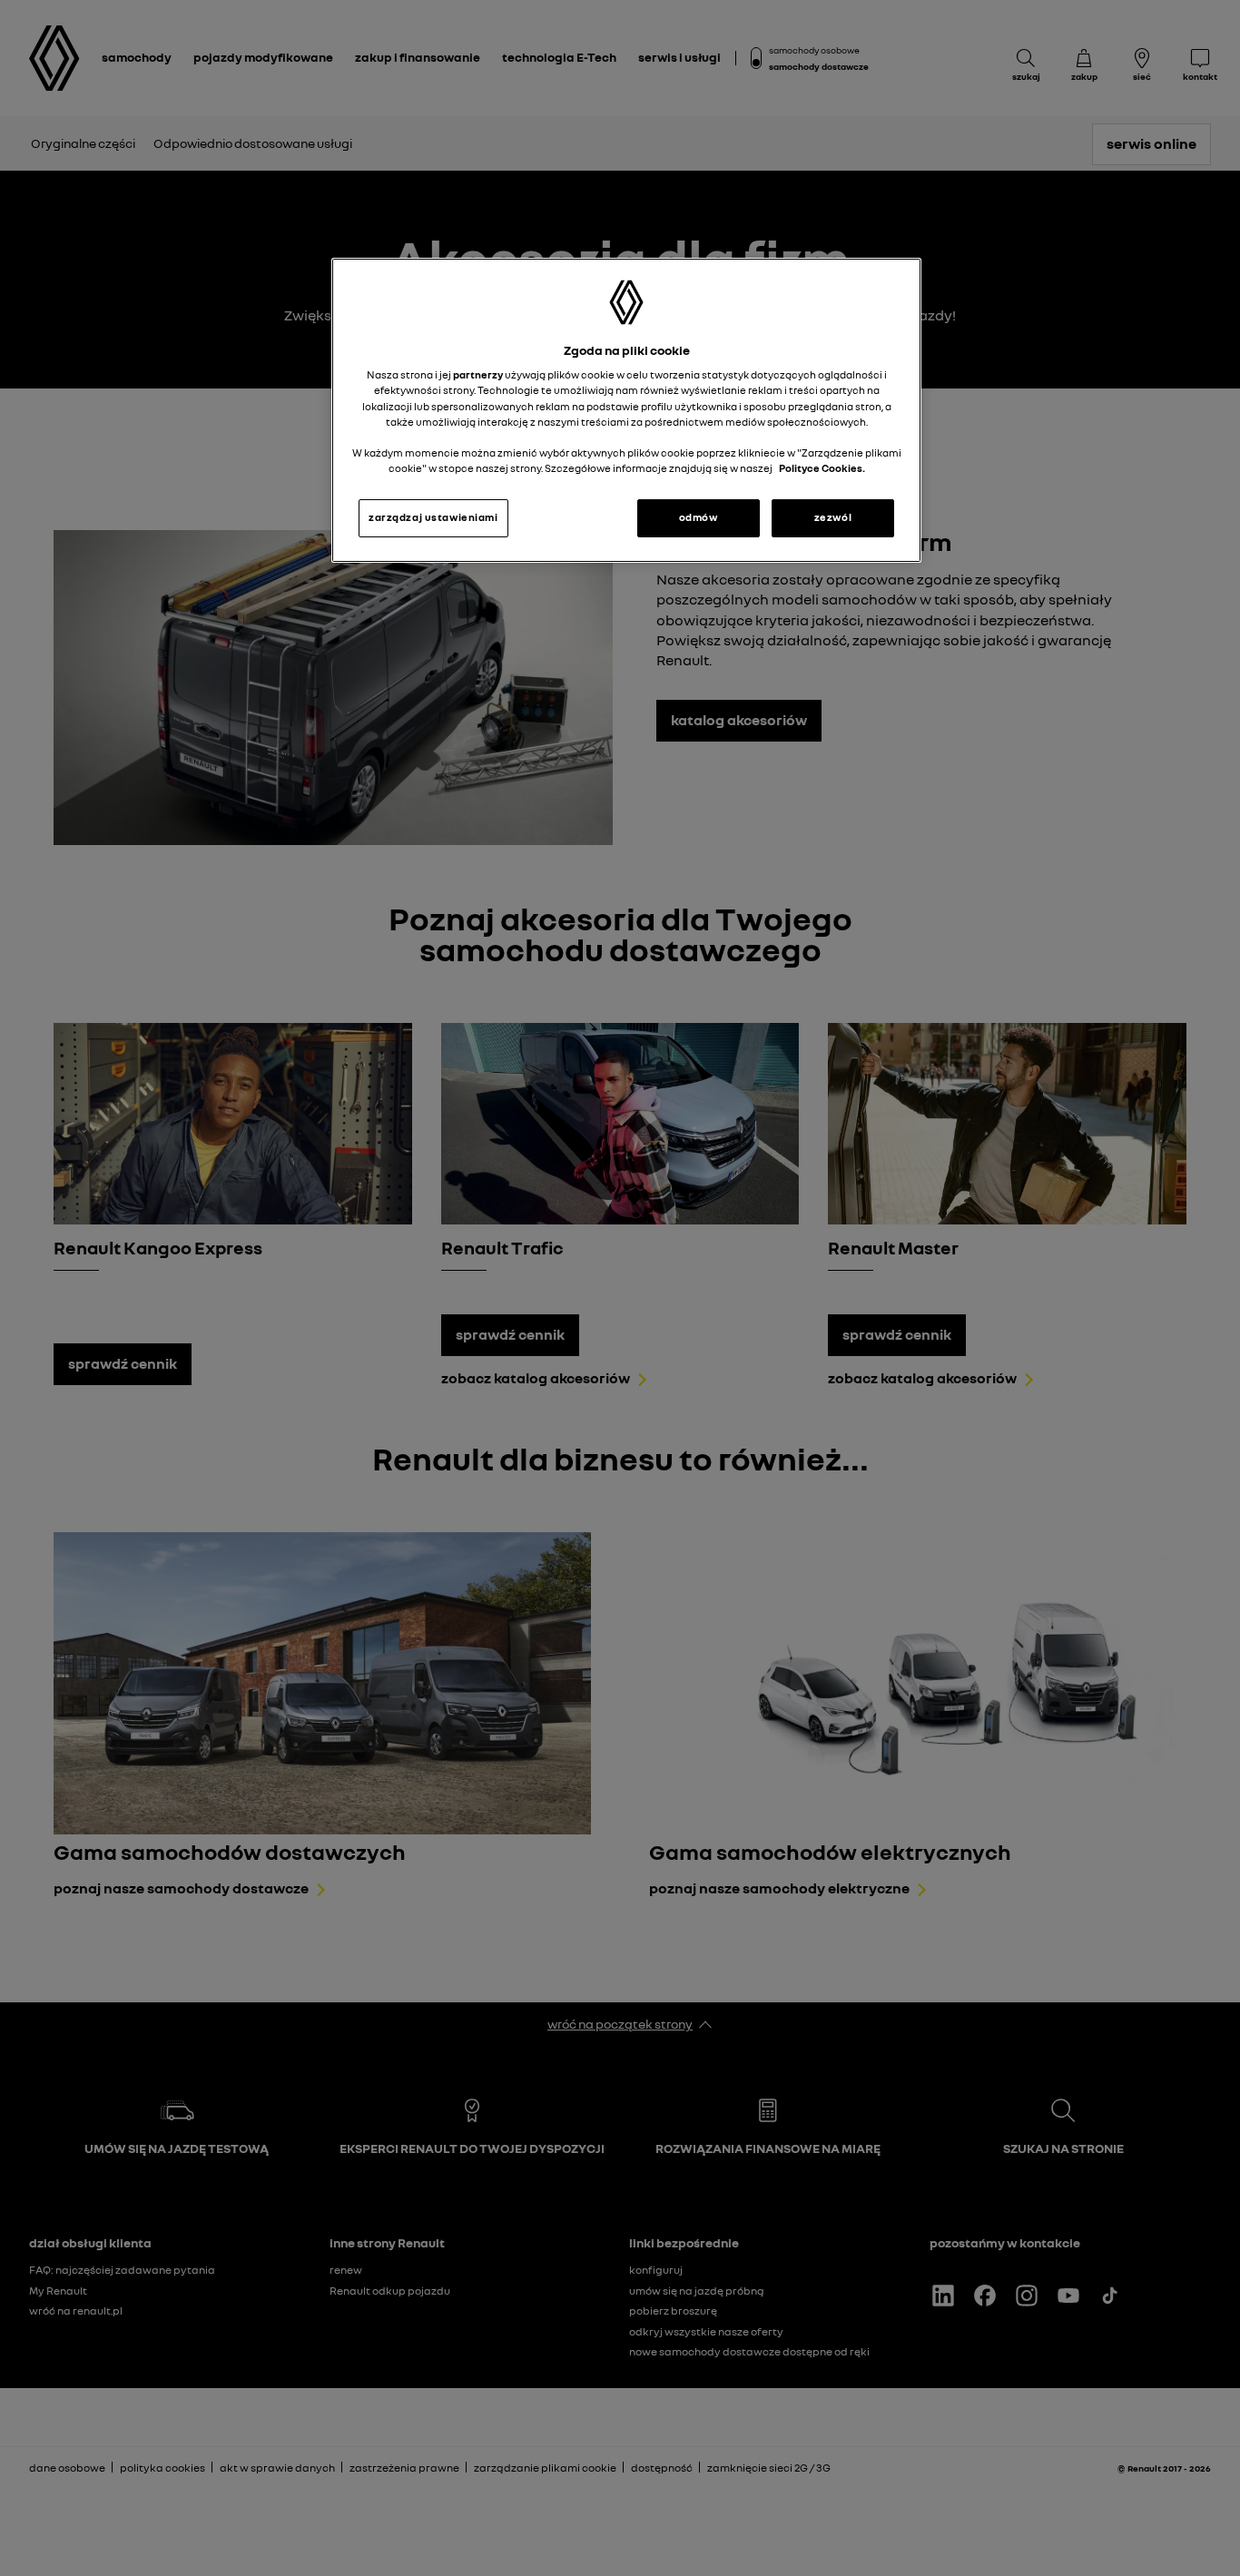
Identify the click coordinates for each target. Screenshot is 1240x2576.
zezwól (833, 517)
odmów (699, 517)
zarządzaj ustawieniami (433, 517)
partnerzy (479, 375)
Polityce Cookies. (822, 468)
